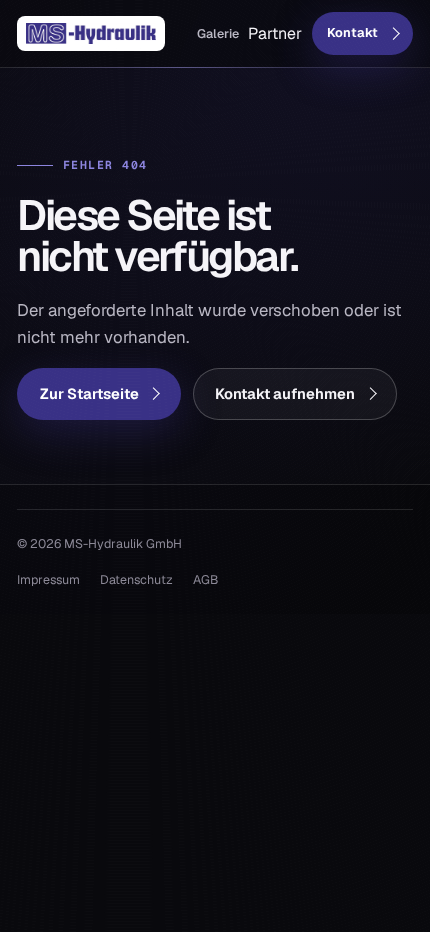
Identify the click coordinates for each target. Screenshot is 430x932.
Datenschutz (136, 579)
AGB (205, 579)
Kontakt (352, 32)
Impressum (48, 579)
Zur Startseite (89, 393)
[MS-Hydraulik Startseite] (90, 34)
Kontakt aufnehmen (285, 393)
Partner (275, 33)
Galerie (218, 33)
